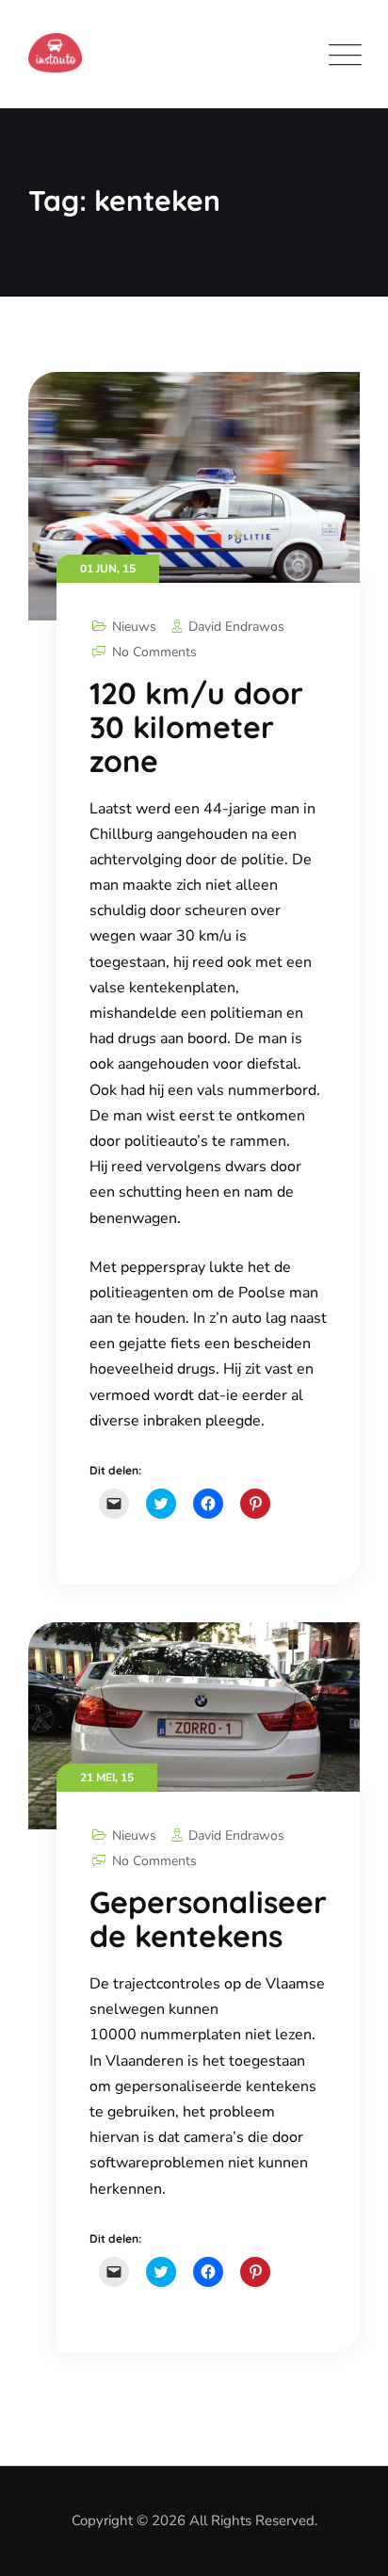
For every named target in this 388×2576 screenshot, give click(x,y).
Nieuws (134, 627)
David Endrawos (236, 627)
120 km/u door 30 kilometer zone (196, 727)
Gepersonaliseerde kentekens (208, 1919)
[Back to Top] (348, 2545)
